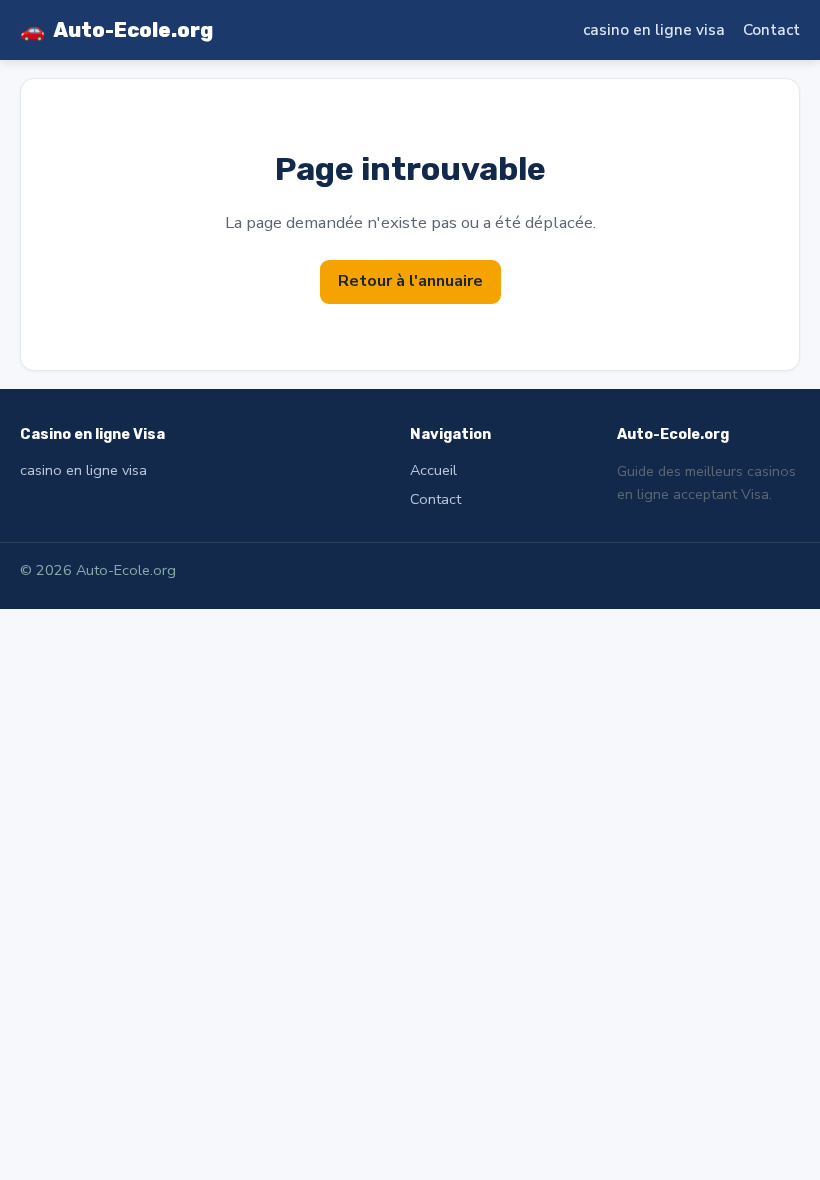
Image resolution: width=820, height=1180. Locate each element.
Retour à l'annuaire (410, 281)
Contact (771, 30)
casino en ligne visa (654, 30)
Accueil (433, 470)
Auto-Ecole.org (116, 30)
